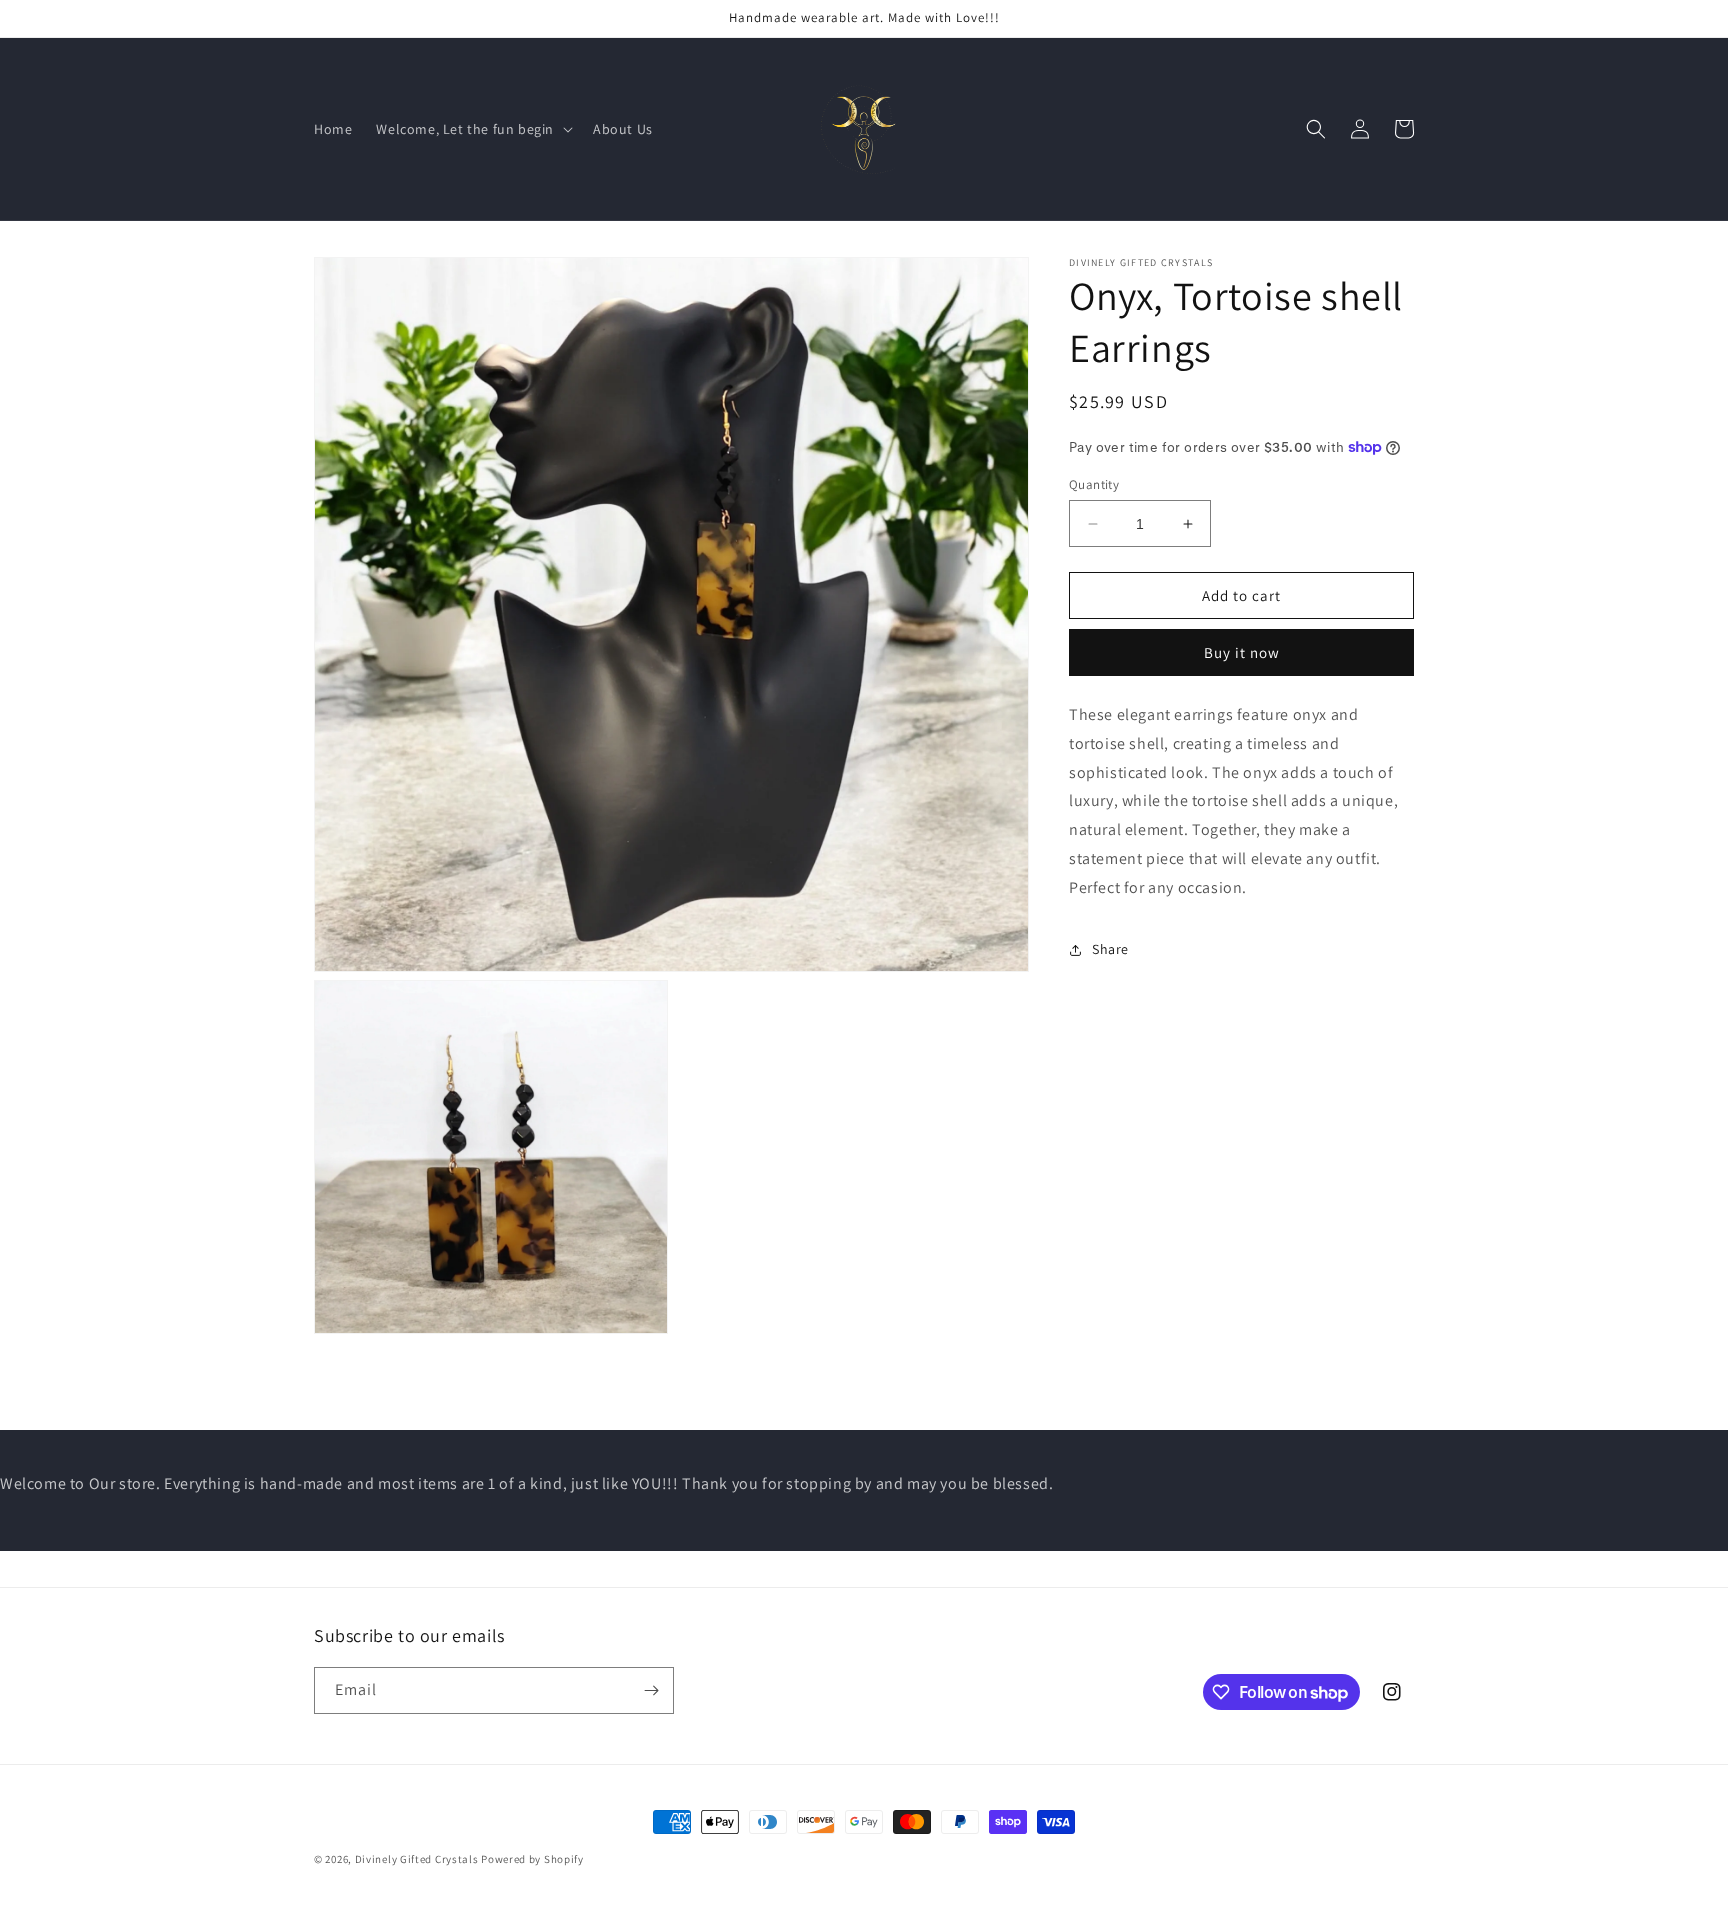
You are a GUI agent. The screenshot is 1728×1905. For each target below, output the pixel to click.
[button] (472, 129)
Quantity (1094, 484)
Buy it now (1242, 652)
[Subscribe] (651, 1690)
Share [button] (1110, 949)
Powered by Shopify (532, 1859)
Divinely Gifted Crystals (417, 1859)
